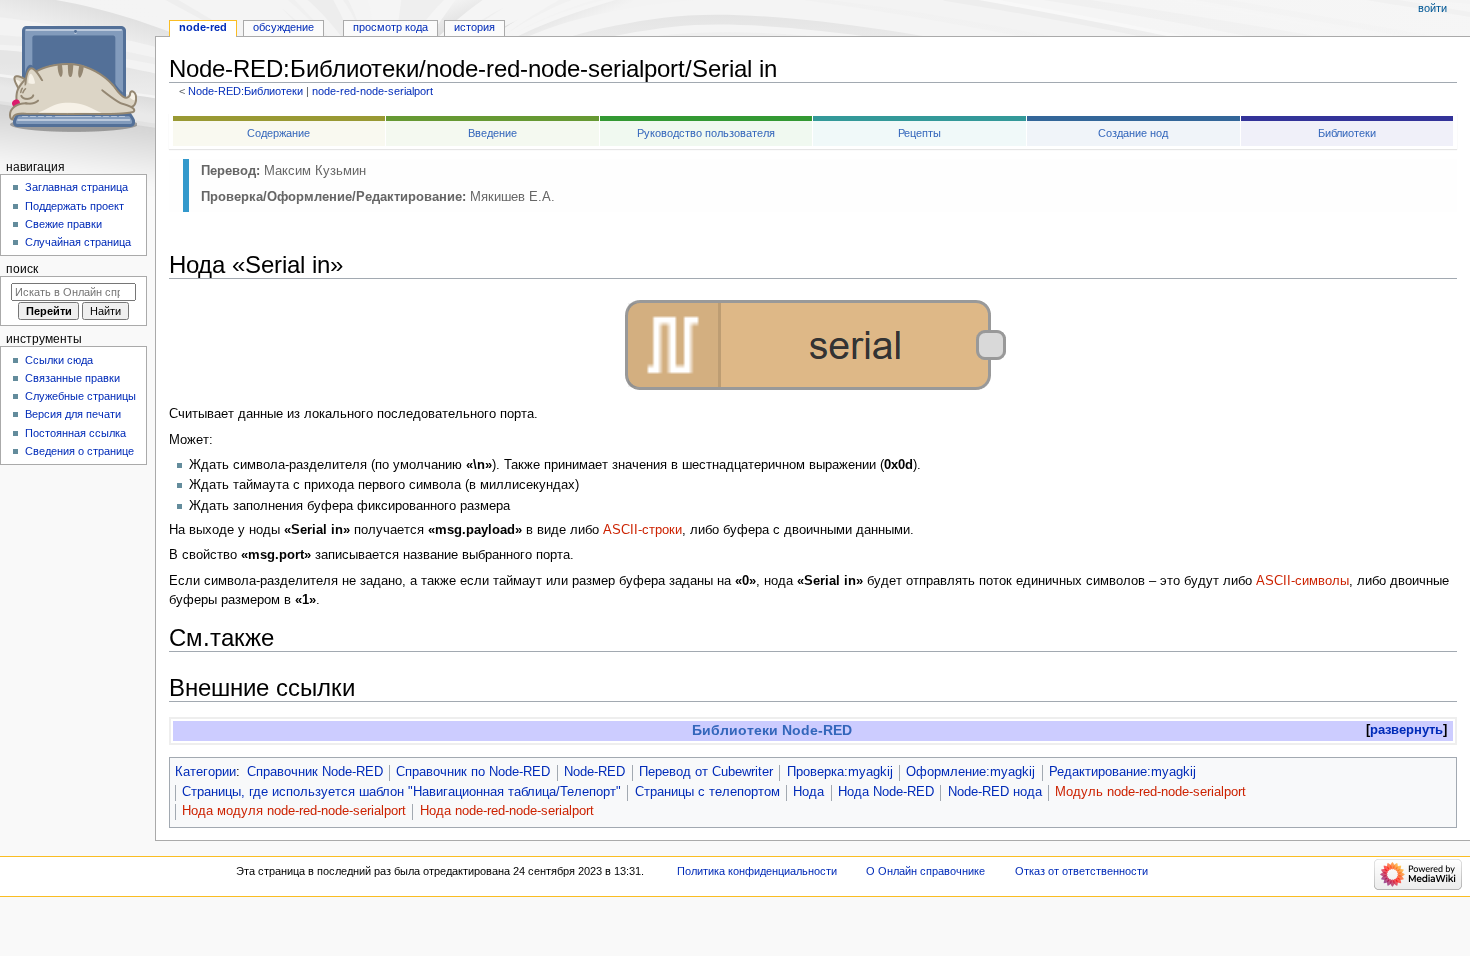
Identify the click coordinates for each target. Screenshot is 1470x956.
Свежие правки (63, 224)
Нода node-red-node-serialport (507, 811)
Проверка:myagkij (840, 772)
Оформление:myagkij (970, 772)
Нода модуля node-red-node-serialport (294, 811)
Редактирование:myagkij (1122, 772)
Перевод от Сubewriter (706, 772)
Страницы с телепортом (707, 792)
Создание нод (1133, 133)
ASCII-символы (1302, 581)
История (474, 27)
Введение (492, 133)
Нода (808, 792)
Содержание (278, 133)
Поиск (22, 269)
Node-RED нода (995, 792)
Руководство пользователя (706, 133)
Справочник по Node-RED (473, 772)
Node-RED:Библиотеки (245, 91)
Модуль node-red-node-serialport (1150, 792)
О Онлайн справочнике (925, 871)
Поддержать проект (74, 206)
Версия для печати (73, 414)
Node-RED (594, 772)
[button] (1406, 730)
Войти (1432, 8)
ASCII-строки (642, 530)
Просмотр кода (390, 27)
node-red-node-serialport (372, 91)
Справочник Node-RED (315, 772)
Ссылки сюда (59, 360)
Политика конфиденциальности (757, 871)
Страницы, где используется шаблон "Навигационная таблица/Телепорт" (401, 792)
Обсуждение (283, 27)
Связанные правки (72, 378)
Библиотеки (1347, 133)
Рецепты (919, 133)
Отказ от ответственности (1081, 871)
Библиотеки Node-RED (772, 730)
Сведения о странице (79, 451)
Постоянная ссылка (75, 433)
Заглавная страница (76, 187)
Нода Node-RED (886, 792)
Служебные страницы (80, 396)
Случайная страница (78, 242)
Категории (205, 772)
